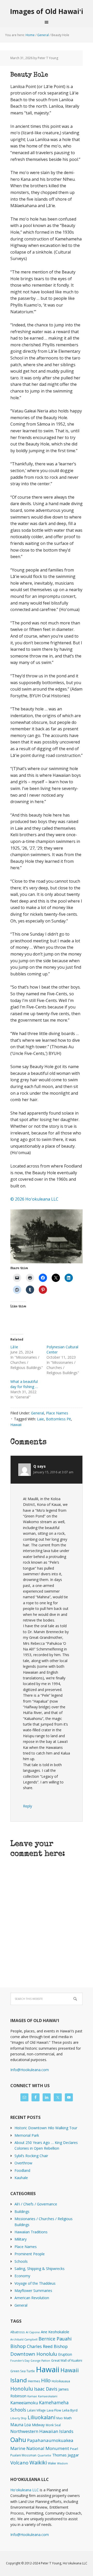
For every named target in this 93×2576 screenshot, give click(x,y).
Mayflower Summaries (33, 2291)
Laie (40, 1419)
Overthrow (23, 2163)
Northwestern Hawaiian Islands (42, 2431)
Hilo (46, 2380)
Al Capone (33, 2332)
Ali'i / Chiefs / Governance (36, 2204)
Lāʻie (14, 1347)
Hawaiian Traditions (31, 2232)
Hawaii (16, 1425)
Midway (38, 2425)
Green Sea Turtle (23, 2371)
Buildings (22, 2211)
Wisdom (63, 2463)
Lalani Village (36, 2410)
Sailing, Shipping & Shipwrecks (40, 2269)
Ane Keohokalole (55, 2332)
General (37, 1413)
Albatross (18, 2332)
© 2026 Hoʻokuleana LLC (34, 1199)
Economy (22, 2276)
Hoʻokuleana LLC (25, 2490)
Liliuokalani (41, 2417)
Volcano (19, 2463)
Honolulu (22, 2389)
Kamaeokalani (48, 2396)
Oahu (18, 2440)
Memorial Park (27, 2135)
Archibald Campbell (24, 2339)
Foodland (22, 2170)
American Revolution (32, 2298)
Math (68, 2418)
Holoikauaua (61, 2381)
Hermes (34, 2381)
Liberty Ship (18, 2418)
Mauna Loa (21, 2425)
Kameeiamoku (24, 2403)
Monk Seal (53, 2425)
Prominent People (30, 2254)
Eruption (65, 2354)
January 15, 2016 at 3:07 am (53, 1472)
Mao (60, 2418)
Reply (28, 1806)
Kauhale (21, 2178)
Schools (21, 2261)
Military (21, 2239)
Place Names (57, 1413)
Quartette (44, 2455)
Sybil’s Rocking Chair (31, 2156)
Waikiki (38, 2462)
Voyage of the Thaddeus (35, 2283)
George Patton (40, 2361)
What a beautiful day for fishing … (24, 1384)
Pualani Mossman (23, 2455)
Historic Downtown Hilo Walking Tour (46, 2128)
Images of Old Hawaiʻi (47, 11)
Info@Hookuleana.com (30, 2070)
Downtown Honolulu (34, 2354)
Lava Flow (54, 2410)
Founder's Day (20, 2361)
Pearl (74, 2449)
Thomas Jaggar (66, 2455)
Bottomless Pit (59, 1419)
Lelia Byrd (70, 2410)
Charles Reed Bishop (47, 2346)
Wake (52, 2463)
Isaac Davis (46, 2389)
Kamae (32, 2396)
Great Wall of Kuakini (67, 2360)
